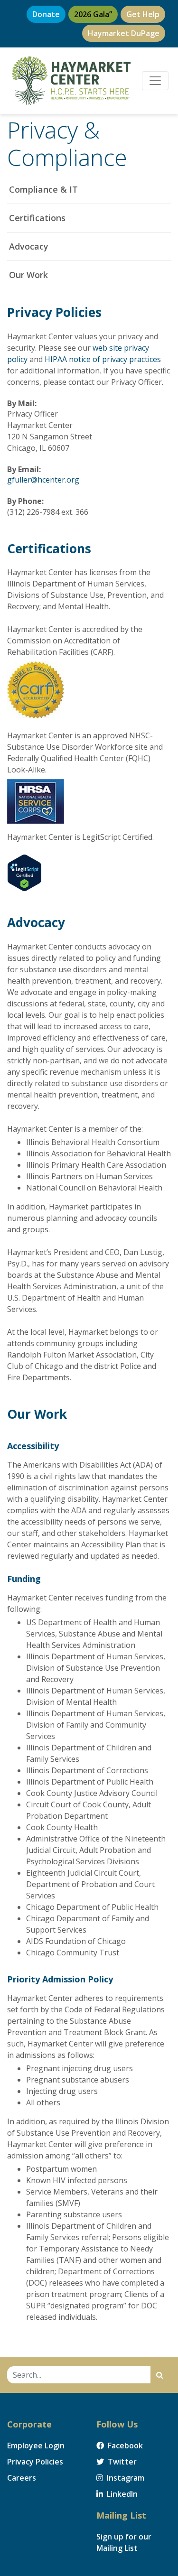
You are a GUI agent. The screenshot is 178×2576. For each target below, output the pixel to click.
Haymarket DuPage (124, 33)
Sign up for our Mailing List (124, 2542)
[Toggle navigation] (155, 81)
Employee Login (36, 2446)
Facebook (124, 2446)
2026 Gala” (93, 14)
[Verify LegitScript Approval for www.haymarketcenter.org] (24, 872)
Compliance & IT (43, 189)
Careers (22, 2478)
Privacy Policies (35, 2462)
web (100, 348)
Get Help (143, 14)
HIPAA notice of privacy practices (103, 359)
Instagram (125, 2478)
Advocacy (29, 246)
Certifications (37, 218)
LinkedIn (121, 2494)
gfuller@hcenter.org (43, 480)
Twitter (121, 2462)
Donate (46, 14)
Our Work (28, 275)
